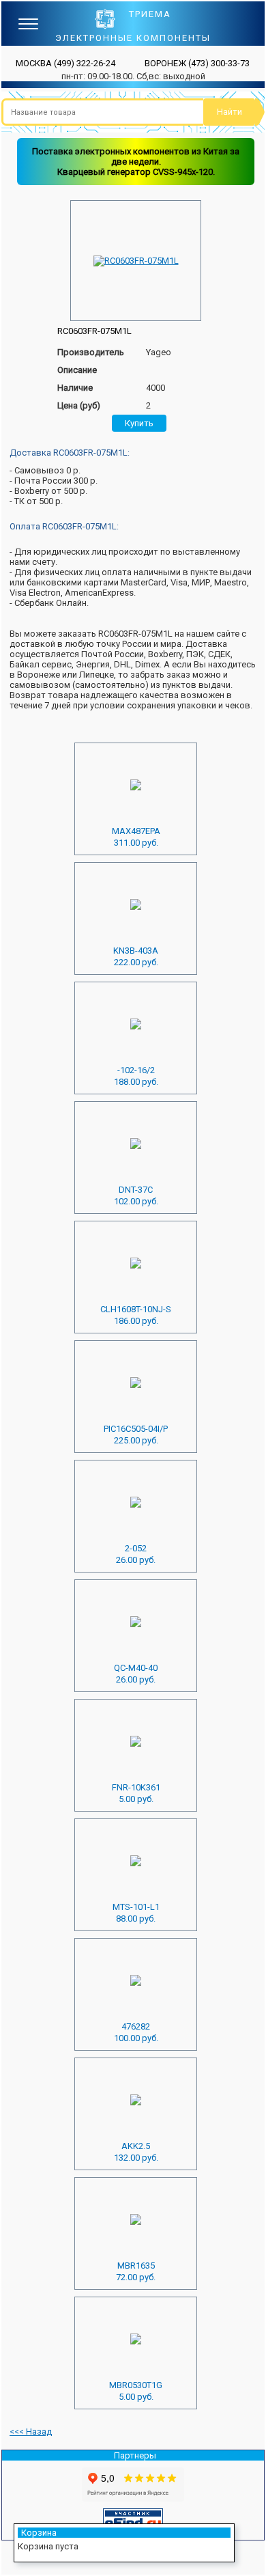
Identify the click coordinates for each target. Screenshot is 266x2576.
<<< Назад (31, 2432)
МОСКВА (65, 63)
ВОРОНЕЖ (197, 63)
